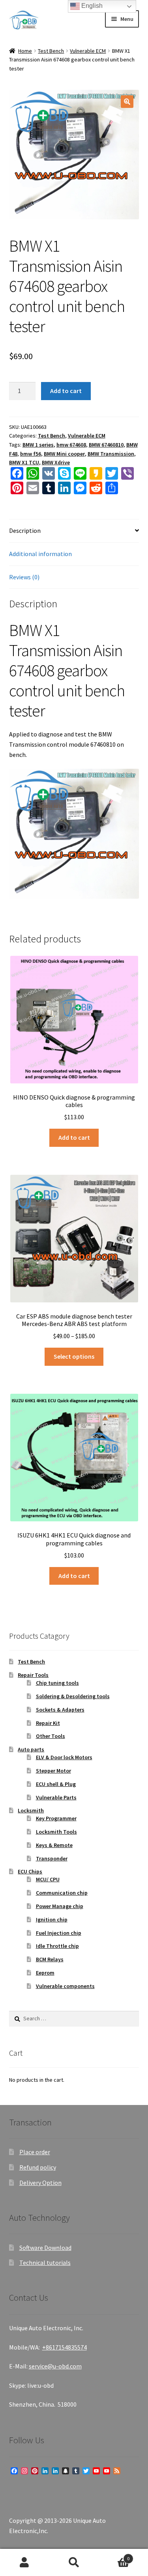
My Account (25, 2563)
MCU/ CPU (48, 1879)
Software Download (45, 2248)
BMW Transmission (111, 454)
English (91, 6)
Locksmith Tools (56, 1832)
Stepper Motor (53, 1771)
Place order (35, 2152)
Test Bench (51, 51)
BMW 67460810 (106, 445)
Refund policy (38, 2167)
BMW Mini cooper (64, 454)
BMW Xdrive (56, 462)
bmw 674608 (71, 445)
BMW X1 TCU (24, 462)
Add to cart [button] (74, 1137)
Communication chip (62, 1893)
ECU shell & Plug (56, 1784)
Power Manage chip (60, 1906)
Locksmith (31, 1810)
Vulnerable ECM (88, 51)
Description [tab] (25, 530)
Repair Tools (33, 1675)
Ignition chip (52, 1919)
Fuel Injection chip (59, 1933)
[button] (127, 102)
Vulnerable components (65, 1986)
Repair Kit (48, 1723)
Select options (74, 1356)
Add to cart (66, 391)
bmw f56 (31, 454)
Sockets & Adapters (60, 1710)
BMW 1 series (38, 445)
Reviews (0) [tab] (24, 577)
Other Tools (51, 1736)
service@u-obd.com (55, 2366)
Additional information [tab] (40, 554)
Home (25, 51)
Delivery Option (40, 2183)
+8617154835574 (65, 2347)
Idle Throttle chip (57, 1946)
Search (74, 2563)
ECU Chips (30, 1871)
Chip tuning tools (57, 1683)
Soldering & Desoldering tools (73, 1696)
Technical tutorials (45, 2263)
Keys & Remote (54, 1845)
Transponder (52, 1858)
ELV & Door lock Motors (64, 1757)
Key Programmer (56, 1818)
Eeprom (45, 1973)
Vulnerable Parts (56, 1797)
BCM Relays (50, 1959)
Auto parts (31, 1749)
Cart (114, 2556)
